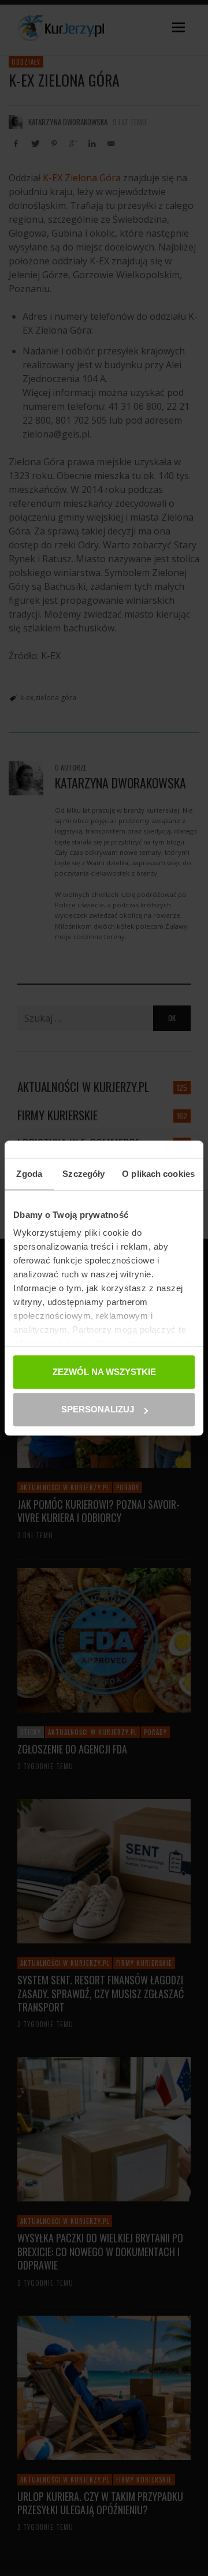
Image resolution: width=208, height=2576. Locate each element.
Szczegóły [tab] (83, 1174)
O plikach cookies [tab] (158, 1174)
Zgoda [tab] (29, 1174)
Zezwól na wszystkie (104, 1372)
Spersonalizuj (98, 1409)
